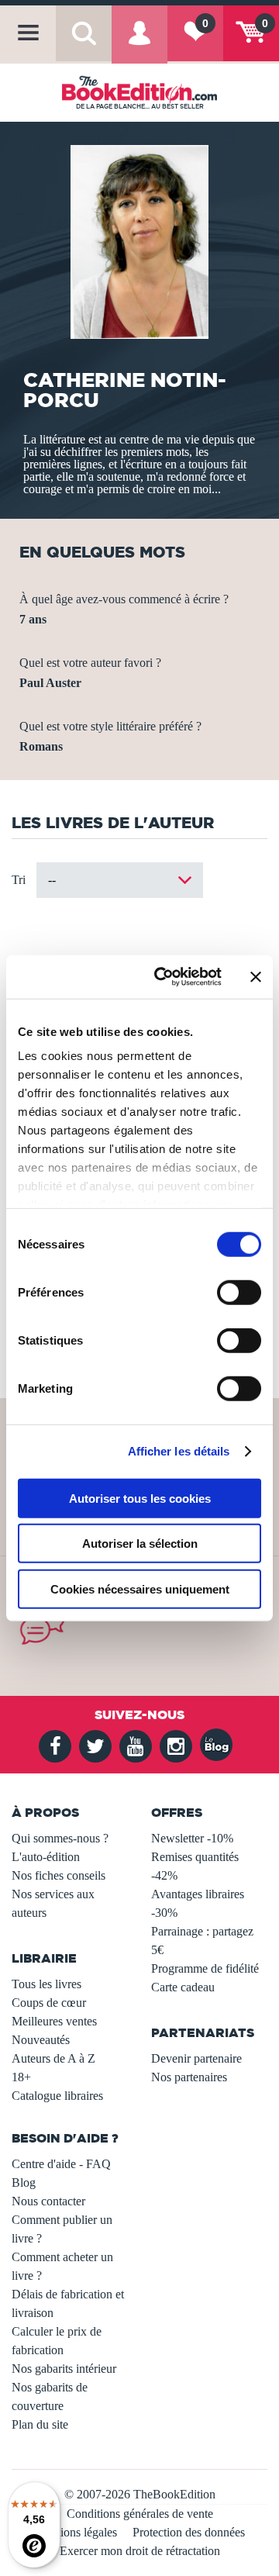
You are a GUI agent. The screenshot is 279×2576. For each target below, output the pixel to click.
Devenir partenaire (196, 2058)
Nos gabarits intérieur (64, 2369)
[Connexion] (139, 43)
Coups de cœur (49, 2003)
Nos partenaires (189, 2077)
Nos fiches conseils (59, 1875)
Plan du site (40, 2424)
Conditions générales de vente (140, 2514)
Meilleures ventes (54, 2021)
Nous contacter (48, 2201)
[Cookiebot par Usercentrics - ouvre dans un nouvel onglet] (164, 977)
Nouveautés (41, 2040)
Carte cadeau (183, 1987)
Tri (19, 880)
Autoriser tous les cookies (140, 1498)
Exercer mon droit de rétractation (140, 2551)
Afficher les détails (179, 1451)
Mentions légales (76, 2532)
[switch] (239, 1292)
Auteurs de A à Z (53, 2058)
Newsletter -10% (192, 1838)
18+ (21, 2077)
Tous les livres (46, 1984)
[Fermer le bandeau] (256, 977)
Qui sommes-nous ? (60, 1838)
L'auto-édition (46, 1857)
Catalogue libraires (57, 2096)
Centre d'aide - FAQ (61, 2164)
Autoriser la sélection (140, 1544)
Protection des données (189, 2532)
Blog (24, 2182)
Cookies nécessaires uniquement (140, 1588)
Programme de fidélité (205, 1968)
